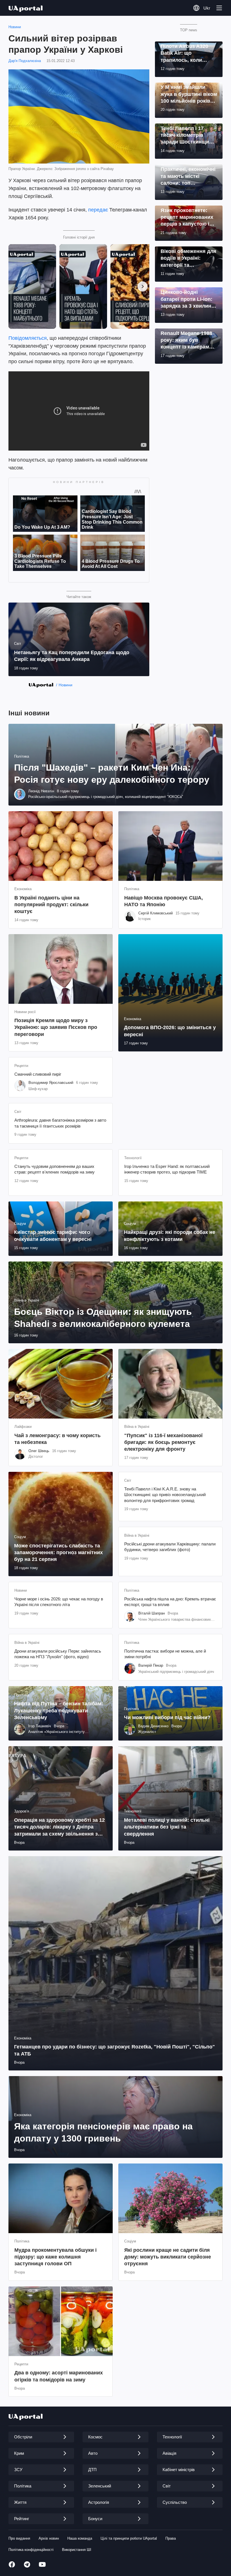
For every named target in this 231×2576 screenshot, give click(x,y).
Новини (15, 27)
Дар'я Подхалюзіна (25, 61)
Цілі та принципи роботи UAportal (129, 2538)
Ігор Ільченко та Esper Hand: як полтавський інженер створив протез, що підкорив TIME (167, 1169)
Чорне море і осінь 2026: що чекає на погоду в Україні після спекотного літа (59, 1602)
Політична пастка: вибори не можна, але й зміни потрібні (165, 1654)
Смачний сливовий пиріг (38, 1074)
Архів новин (49, 2538)
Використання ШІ (77, 2550)
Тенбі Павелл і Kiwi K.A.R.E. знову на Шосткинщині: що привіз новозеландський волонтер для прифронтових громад (165, 1495)
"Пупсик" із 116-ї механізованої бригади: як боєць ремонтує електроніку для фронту (163, 1442)
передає (98, 210)
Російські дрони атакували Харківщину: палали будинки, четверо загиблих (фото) (170, 1547)
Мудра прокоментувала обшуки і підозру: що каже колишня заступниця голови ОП (55, 2257)
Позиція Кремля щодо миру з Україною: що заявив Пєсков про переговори (56, 1027)
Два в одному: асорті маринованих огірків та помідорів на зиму (59, 2376)
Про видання (19, 2538)
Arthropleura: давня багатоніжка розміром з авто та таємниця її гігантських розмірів (60, 1123)
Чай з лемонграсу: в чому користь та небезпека (57, 1439)
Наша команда (80, 2538)
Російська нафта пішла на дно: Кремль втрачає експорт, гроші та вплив (170, 1602)
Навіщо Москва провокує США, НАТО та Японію (164, 901)
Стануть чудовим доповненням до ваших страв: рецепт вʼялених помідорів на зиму (55, 1169)
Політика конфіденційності (31, 2550)
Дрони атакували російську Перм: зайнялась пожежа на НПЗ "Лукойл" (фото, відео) (58, 1654)
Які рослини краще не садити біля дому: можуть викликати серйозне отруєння (168, 2257)
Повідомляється (28, 338)
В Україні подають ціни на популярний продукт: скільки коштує (51, 905)
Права (171, 2538)
